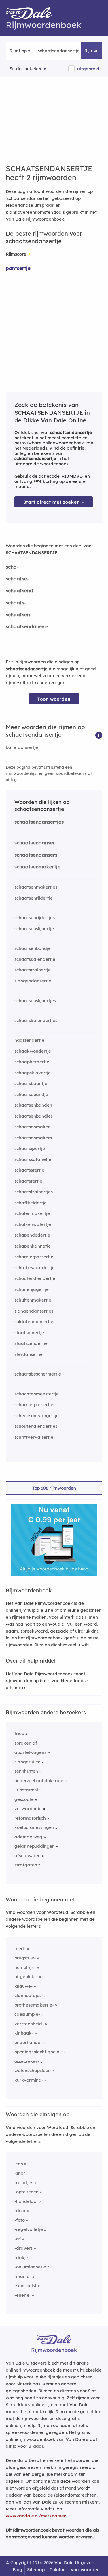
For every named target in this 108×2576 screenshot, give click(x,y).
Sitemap (36, 2570)
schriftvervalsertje (34, 1437)
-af (18, 2239)
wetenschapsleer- (33, 2070)
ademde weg (28, 1837)
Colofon (58, 2570)
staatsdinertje (29, 1333)
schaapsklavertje (33, 1073)
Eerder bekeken (26, 69)
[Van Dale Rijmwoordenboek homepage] (32, 14)
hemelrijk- (25, 1967)
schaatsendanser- (27, 626)
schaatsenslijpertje (34, 929)
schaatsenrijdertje (34, 898)
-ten (19, 2164)
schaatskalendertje (35, 959)
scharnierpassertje (34, 1257)
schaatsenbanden (33, 1105)
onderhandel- (29, 2042)
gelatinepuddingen (35, 1846)
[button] (99, 735)
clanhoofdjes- (29, 1995)
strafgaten (26, 1865)
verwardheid (28, 1809)
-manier (23, 2276)
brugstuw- (25, 1958)
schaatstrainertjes (34, 1192)
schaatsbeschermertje (38, 1374)
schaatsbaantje (31, 1083)
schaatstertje (28, 1181)
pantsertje (18, 268)
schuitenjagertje (32, 1289)
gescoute (24, 1799)
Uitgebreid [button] (88, 69)
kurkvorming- (29, 2080)
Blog (17, 2570)
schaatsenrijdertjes (35, 918)
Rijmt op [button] (18, 51)
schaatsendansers (36, 855)
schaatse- (17, 579)
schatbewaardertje (35, 1268)
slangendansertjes (34, 1311)
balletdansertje (22, 747)
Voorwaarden (85, 2570)
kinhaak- (24, 2033)
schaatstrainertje (33, 970)
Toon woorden (54, 699)
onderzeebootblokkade (39, 1781)
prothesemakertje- (34, 2005)
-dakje (21, 2258)
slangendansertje (33, 981)
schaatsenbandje (33, 948)
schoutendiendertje (35, 1278)
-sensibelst (25, 2286)
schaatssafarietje (33, 1159)
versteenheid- (29, 2024)
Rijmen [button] (92, 50)
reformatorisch (30, 1818)
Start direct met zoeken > (54, 502)
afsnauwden (28, 1856)
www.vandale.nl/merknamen (36, 2516)
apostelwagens (30, 1752)
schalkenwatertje (33, 1224)
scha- (12, 567)
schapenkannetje (33, 1246)
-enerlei (22, 2295)
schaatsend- (20, 590)
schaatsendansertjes (39, 822)
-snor (20, 2173)
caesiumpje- (27, 2014)
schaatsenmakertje (37, 867)
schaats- (16, 603)
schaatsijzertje (30, 1148)
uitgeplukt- (26, 1977)
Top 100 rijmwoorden (54, 1488)
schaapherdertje (32, 1062)
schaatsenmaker (32, 1127)
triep (19, 1733)
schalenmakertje (32, 1213)
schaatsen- (19, 614)
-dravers (23, 2248)
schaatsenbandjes (34, 1116)
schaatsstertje (29, 1170)
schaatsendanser (35, 843)
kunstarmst (26, 1790)
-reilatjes (24, 2183)
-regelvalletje (29, 2229)
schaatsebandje (31, 1094)
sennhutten (26, 1771)
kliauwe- (23, 1986)
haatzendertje (29, 1040)
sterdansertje (29, 1354)
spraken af (26, 1743)
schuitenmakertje (33, 1300)
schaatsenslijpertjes (35, 1001)
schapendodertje (32, 1235)
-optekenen (26, 2192)
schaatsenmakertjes (36, 887)
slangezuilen (28, 1762)
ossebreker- (27, 2061)
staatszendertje (31, 1343)
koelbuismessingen (34, 1827)
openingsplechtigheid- (38, 2052)
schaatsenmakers (33, 1138)
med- (20, 1949)
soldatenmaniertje (34, 1322)
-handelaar (26, 2201)
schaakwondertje (33, 1051)
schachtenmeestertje (37, 1394)
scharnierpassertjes (35, 1405)
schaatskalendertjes (36, 1020)
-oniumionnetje (30, 2267)
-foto (20, 2220)
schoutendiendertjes (36, 1426)
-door (20, 2211)
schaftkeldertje (31, 1203)
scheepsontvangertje (37, 1416)
